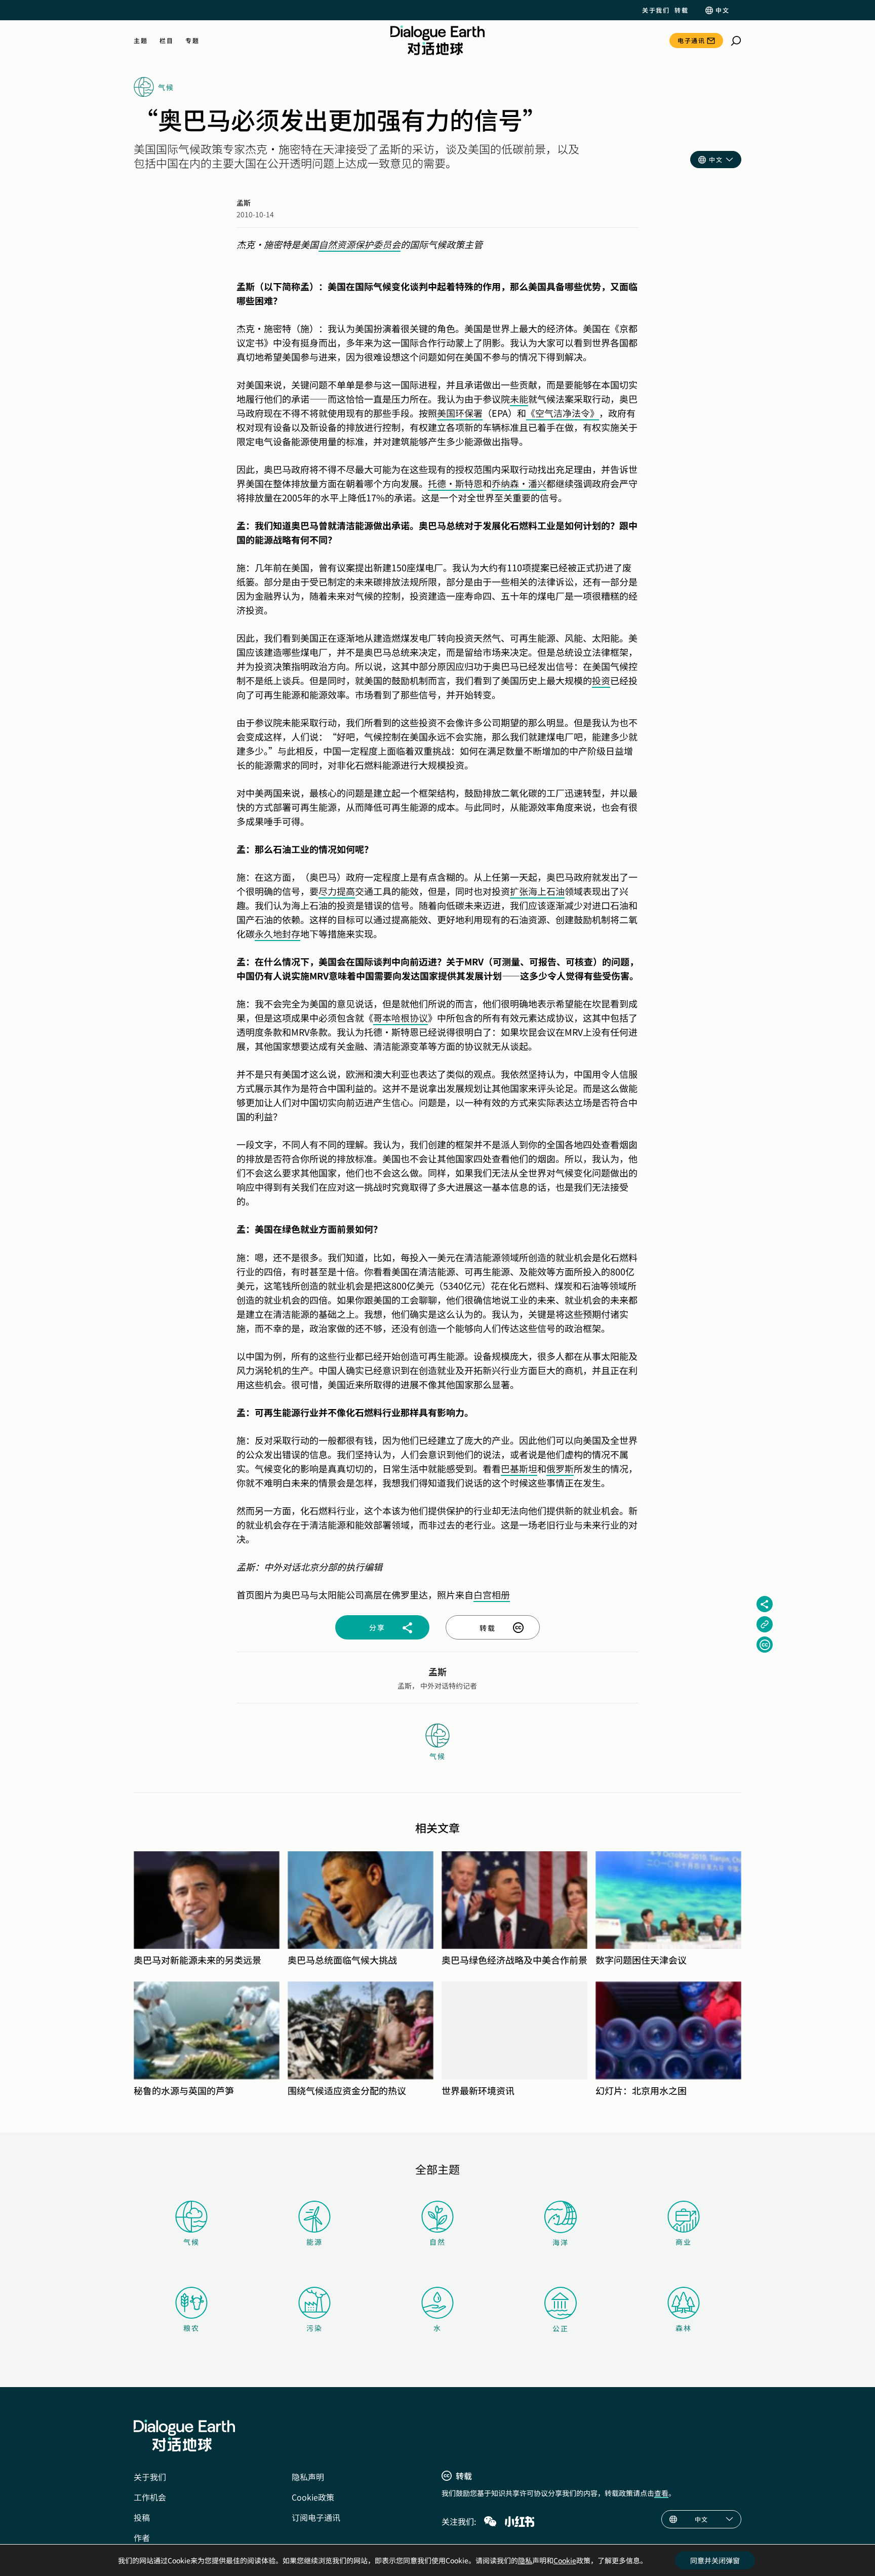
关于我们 (656, 10)
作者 (142, 2538)
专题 (192, 41)
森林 (684, 2328)
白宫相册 (492, 1594)
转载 (681, 10)
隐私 (525, 2560)
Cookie (565, 2560)
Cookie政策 (313, 2497)
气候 (191, 2242)
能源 (314, 2242)
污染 (314, 2328)
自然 (437, 2242)
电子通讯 (691, 40)
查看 (661, 2493)
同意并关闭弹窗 (715, 2560)
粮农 (191, 2328)
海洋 (561, 2242)
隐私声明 (308, 2477)
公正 (561, 2328)
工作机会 (150, 2497)
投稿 (142, 2517)
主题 (141, 41)
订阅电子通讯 (316, 2517)
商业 (684, 2242)
